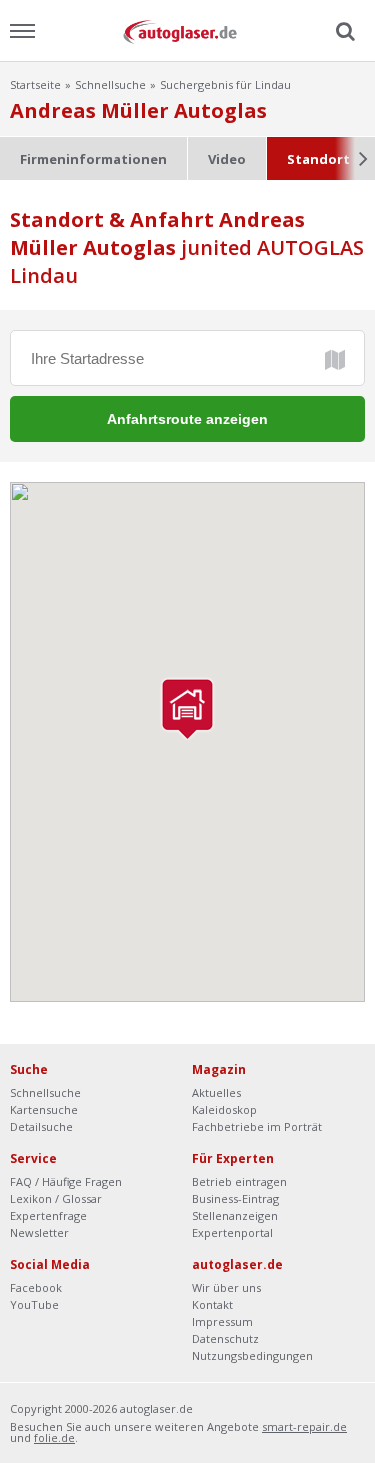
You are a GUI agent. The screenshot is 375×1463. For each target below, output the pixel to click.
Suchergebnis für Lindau (225, 84)
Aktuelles (216, 1092)
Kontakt (212, 1304)
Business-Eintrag (235, 1198)
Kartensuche (44, 1109)
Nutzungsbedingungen (252, 1355)
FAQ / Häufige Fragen (66, 1181)
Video (227, 159)
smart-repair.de (304, 1426)
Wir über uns (226, 1287)
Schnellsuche (110, 84)
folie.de (54, 1437)
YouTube (34, 1304)
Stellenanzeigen (235, 1215)
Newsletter (39, 1232)
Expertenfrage (48, 1215)
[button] (187, 709)
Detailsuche (41, 1126)
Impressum (222, 1321)
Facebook (36, 1287)
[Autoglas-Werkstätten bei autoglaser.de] (188, 30)
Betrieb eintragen (239, 1181)
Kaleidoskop (224, 1109)
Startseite (35, 84)
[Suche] (343, 32)
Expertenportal (232, 1232)
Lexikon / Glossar (56, 1198)
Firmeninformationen (93, 159)
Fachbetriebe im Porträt (257, 1126)
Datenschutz (225, 1338)
